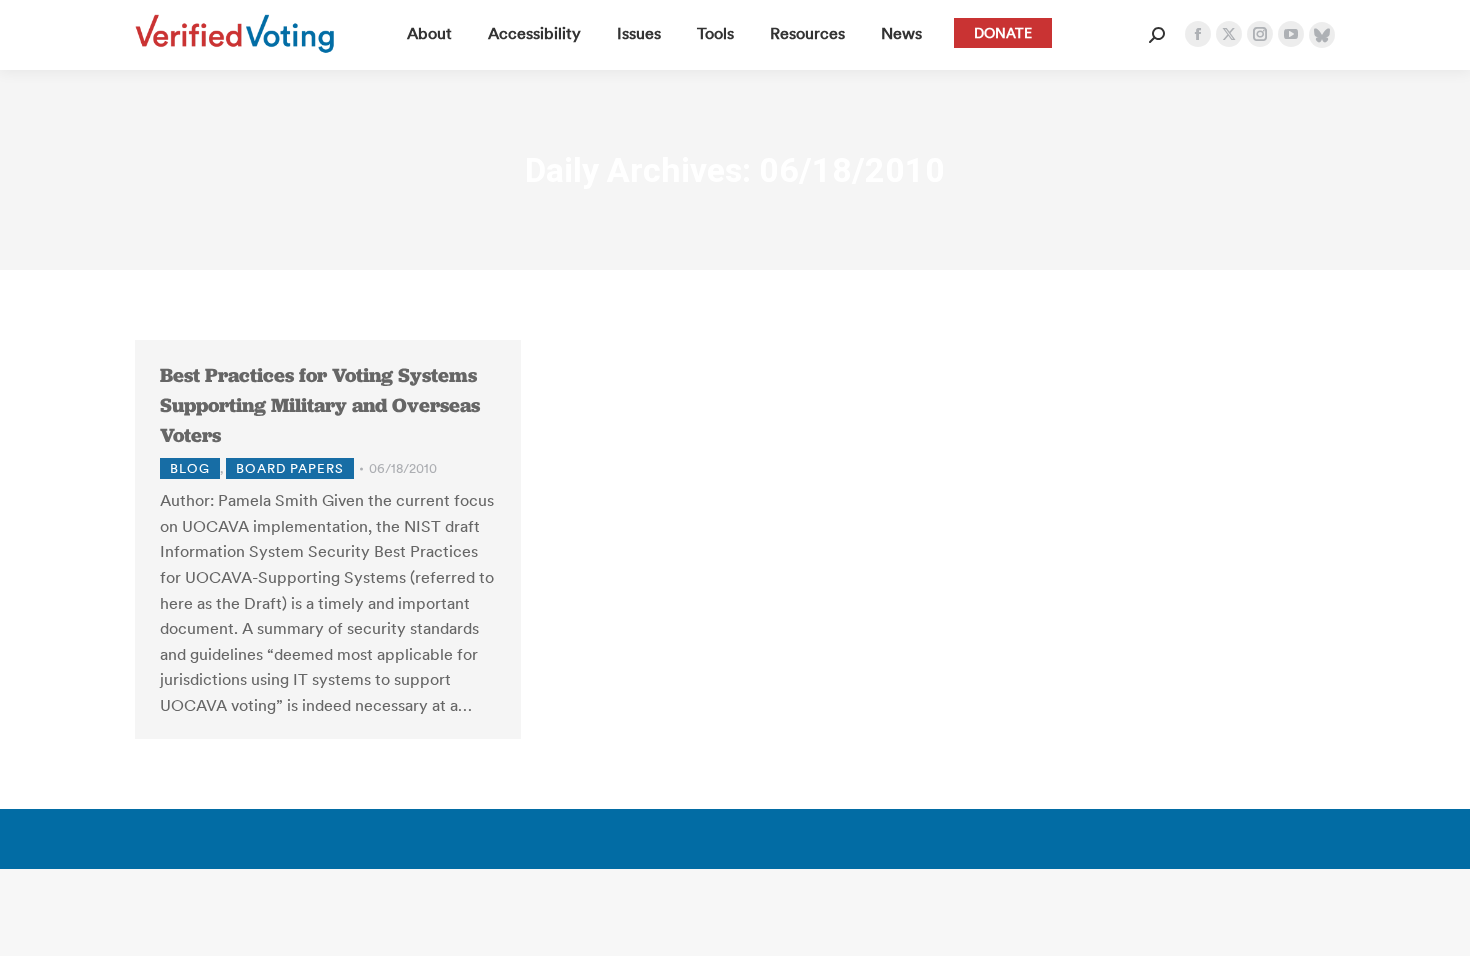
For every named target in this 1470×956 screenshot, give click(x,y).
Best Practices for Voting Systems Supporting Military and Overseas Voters (320, 405)
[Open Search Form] (1157, 35)
